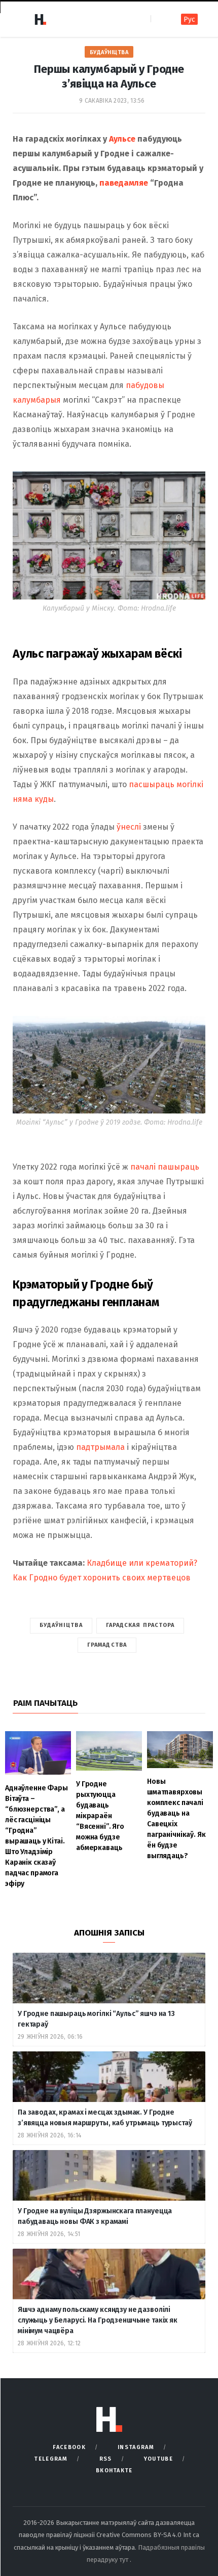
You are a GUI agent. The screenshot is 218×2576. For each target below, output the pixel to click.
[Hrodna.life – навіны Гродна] (40, 19)
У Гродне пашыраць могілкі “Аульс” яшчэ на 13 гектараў (96, 2019)
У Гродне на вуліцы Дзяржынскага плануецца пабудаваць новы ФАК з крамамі (95, 2216)
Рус (189, 19)
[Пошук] (159, 19)
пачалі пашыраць (164, 1167)
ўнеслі (129, 827)
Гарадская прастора (140, 1625)
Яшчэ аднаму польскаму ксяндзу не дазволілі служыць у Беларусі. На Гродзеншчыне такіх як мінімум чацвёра (98, 2320)
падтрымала (100, 1447)
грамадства (107, 1645)
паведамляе (125, 183)
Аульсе (121, 139)
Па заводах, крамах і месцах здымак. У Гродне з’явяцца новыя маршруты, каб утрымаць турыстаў (105, 2118)
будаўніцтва (61, 1625)
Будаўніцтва (109, 52)
